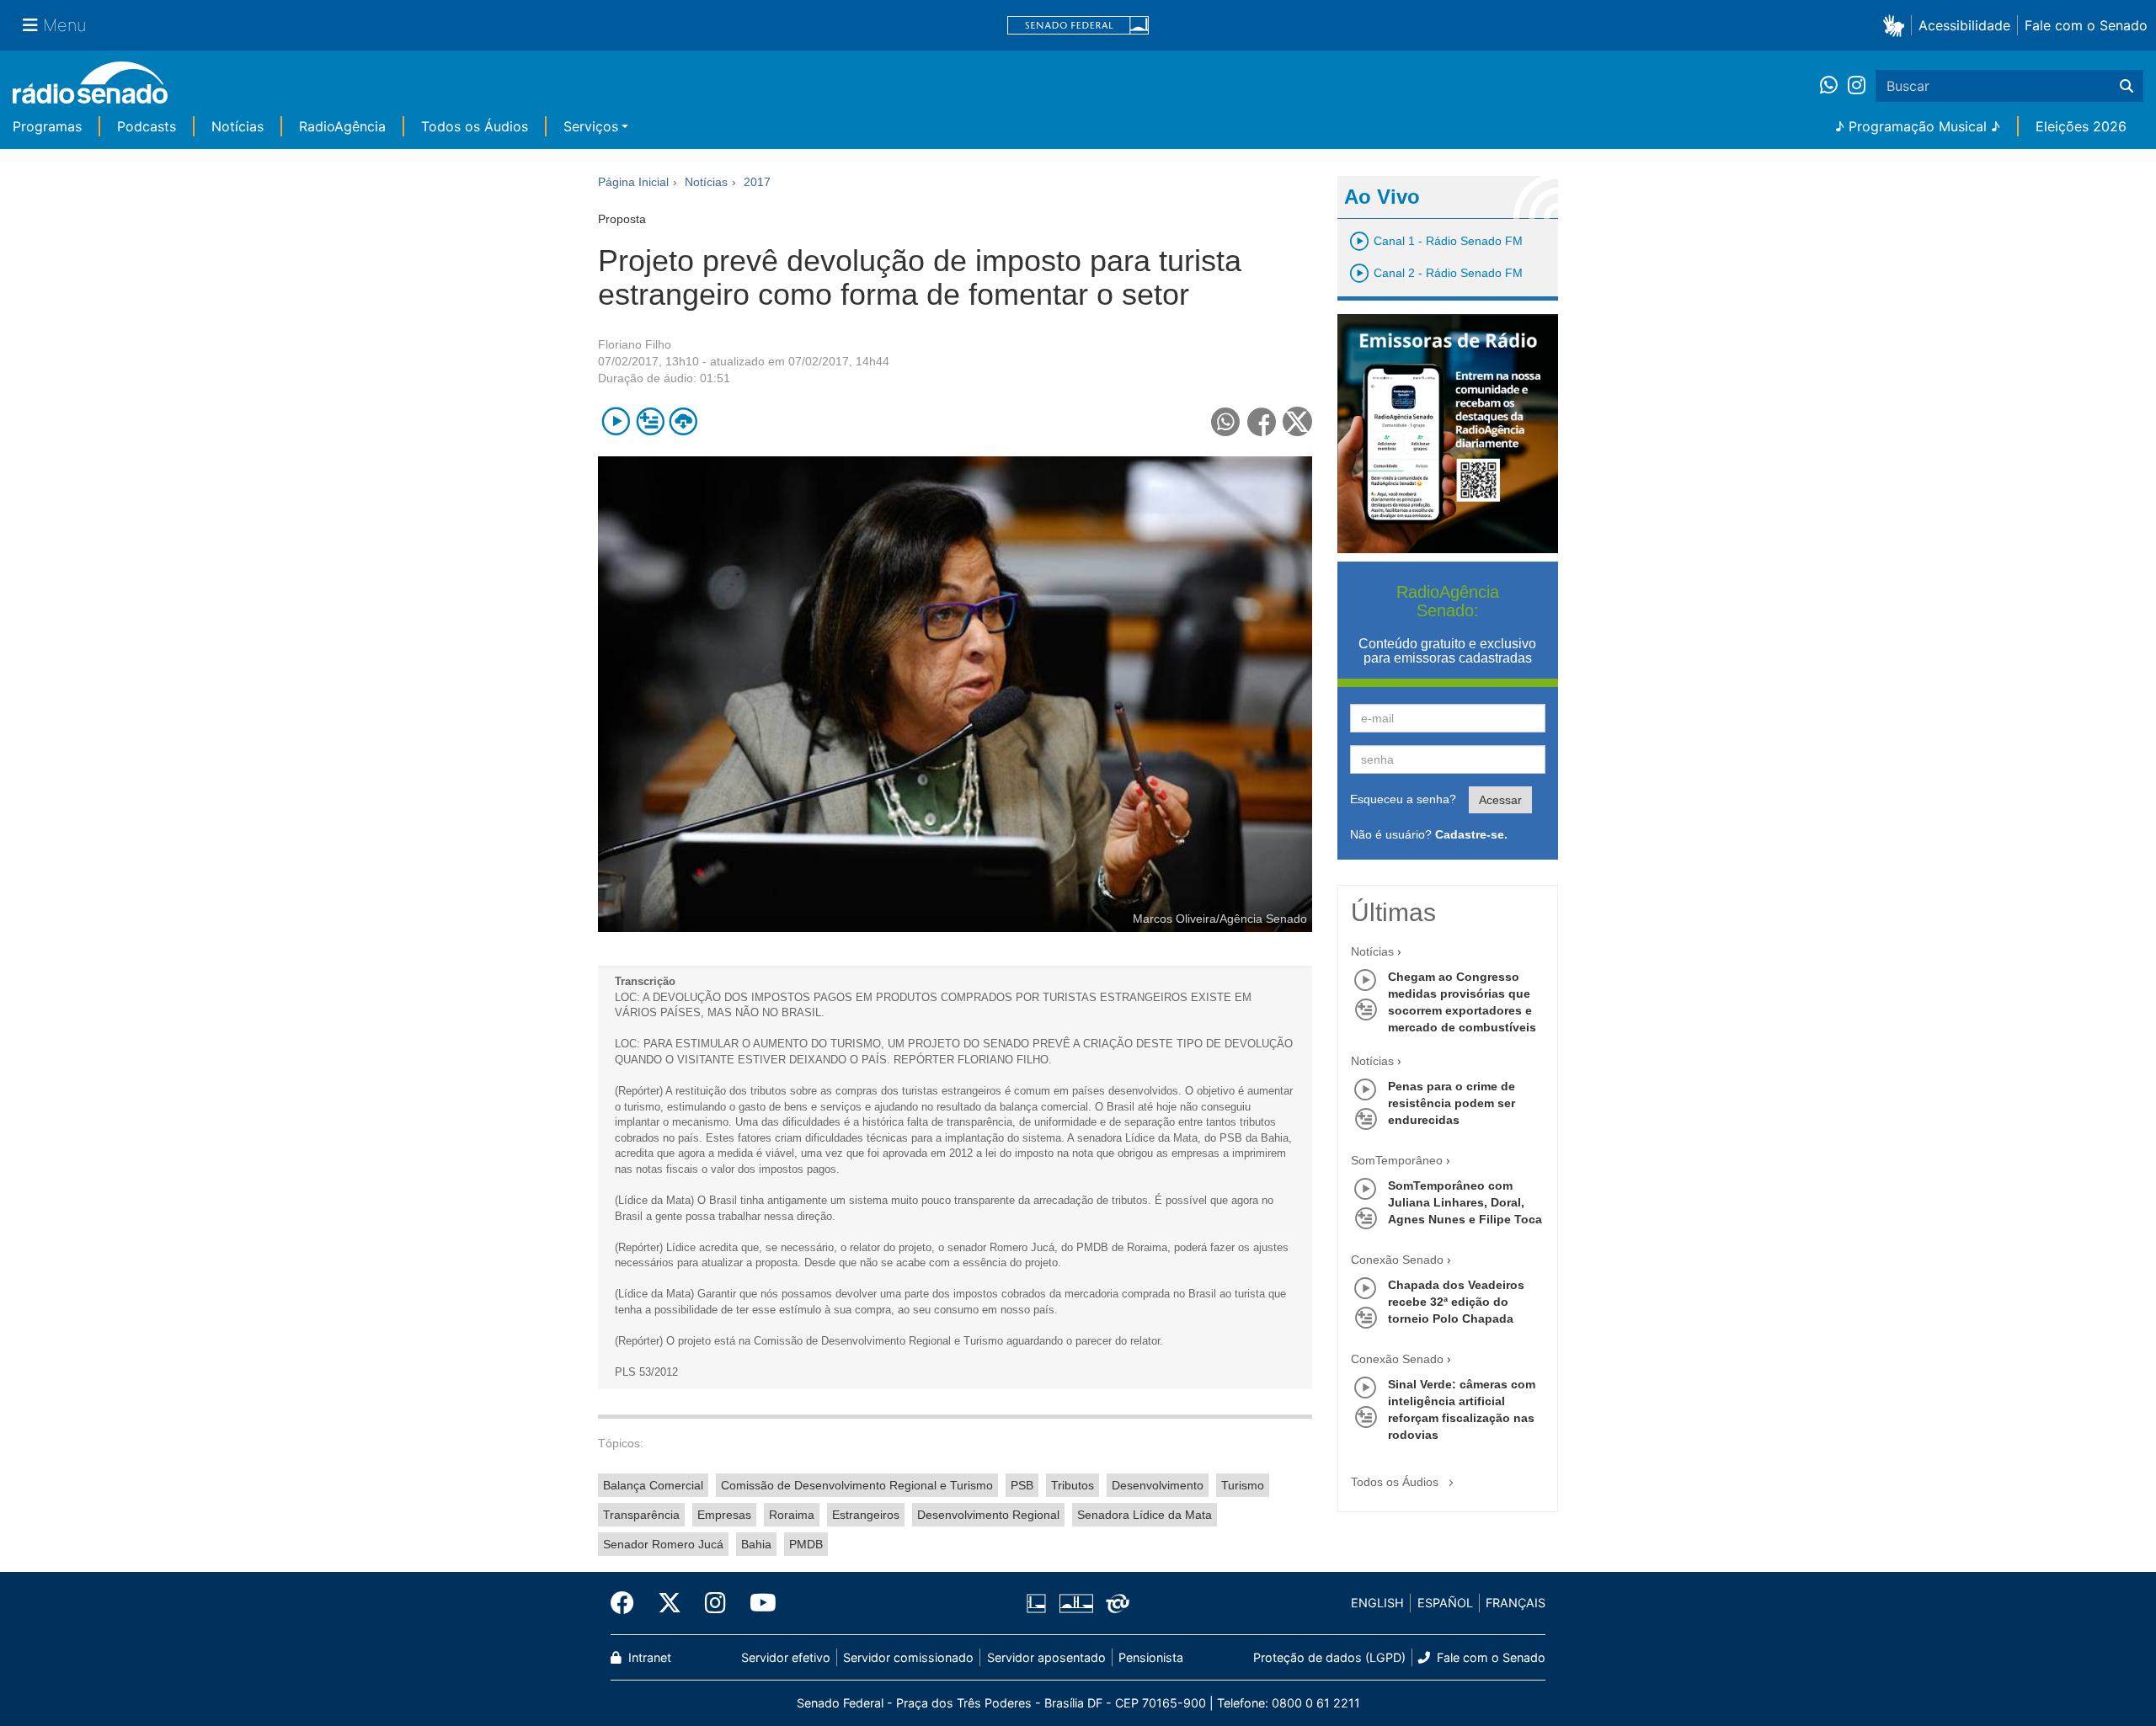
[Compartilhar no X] (1297, 421)
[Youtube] (757, 1603)
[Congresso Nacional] (1075, 1603)
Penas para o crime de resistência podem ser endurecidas (1452, 1103)
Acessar (1500, 800)
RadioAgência (342, 126)
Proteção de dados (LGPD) (1329, 1657)
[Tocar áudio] (616, 421)
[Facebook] (628, 1603)
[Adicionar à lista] (650, 421)
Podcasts (147, 126)
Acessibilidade (1964, 25)
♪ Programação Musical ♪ (1918, 126)
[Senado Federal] (1078, 26)
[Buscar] (2127, 86)
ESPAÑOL (1445, 1603)
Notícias (237, 126)
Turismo (1243, 1485)
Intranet (648, 1657)
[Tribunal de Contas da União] (1115, 1603)
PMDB (806, 1544)
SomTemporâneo (1397, 1160)
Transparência (641, 1515)
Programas (47, 126)
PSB (1022, 1485)
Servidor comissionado (908, 1657)
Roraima (792, 1515)
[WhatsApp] (1834, 86)
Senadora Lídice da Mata (1145, 1515)
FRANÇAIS (1516, 1603)
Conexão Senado (1397, 1260)
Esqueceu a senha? (1403, 799)
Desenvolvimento (1158, 1485)
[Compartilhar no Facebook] (1262, 421)
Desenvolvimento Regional (988, 1515)
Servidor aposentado (1046, 1657)
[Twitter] (670, 1603)
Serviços (591, 126)
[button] (1897, 25)
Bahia (756, 1544)
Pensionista (1151, 1657)
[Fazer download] (683, 421)
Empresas (724, 1515)
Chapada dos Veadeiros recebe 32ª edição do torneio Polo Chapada (1456, 1302)
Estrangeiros (866, 1515)
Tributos (1073, 1485)
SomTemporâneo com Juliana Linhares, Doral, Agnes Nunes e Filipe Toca (1465, 1202)
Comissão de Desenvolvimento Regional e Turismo (857, 1485)
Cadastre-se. (1471, 834)
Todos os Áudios (475, 126)
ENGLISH (1377, 1603)
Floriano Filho (635, 344)
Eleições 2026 (2081, 126)
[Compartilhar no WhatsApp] (1226, 421)
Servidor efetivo (786, 1657)
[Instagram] (1857, 86)
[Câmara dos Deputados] (1039, 1603)
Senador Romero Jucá (663, 1544)
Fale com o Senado (2086, 25)
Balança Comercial (653, 1485)
